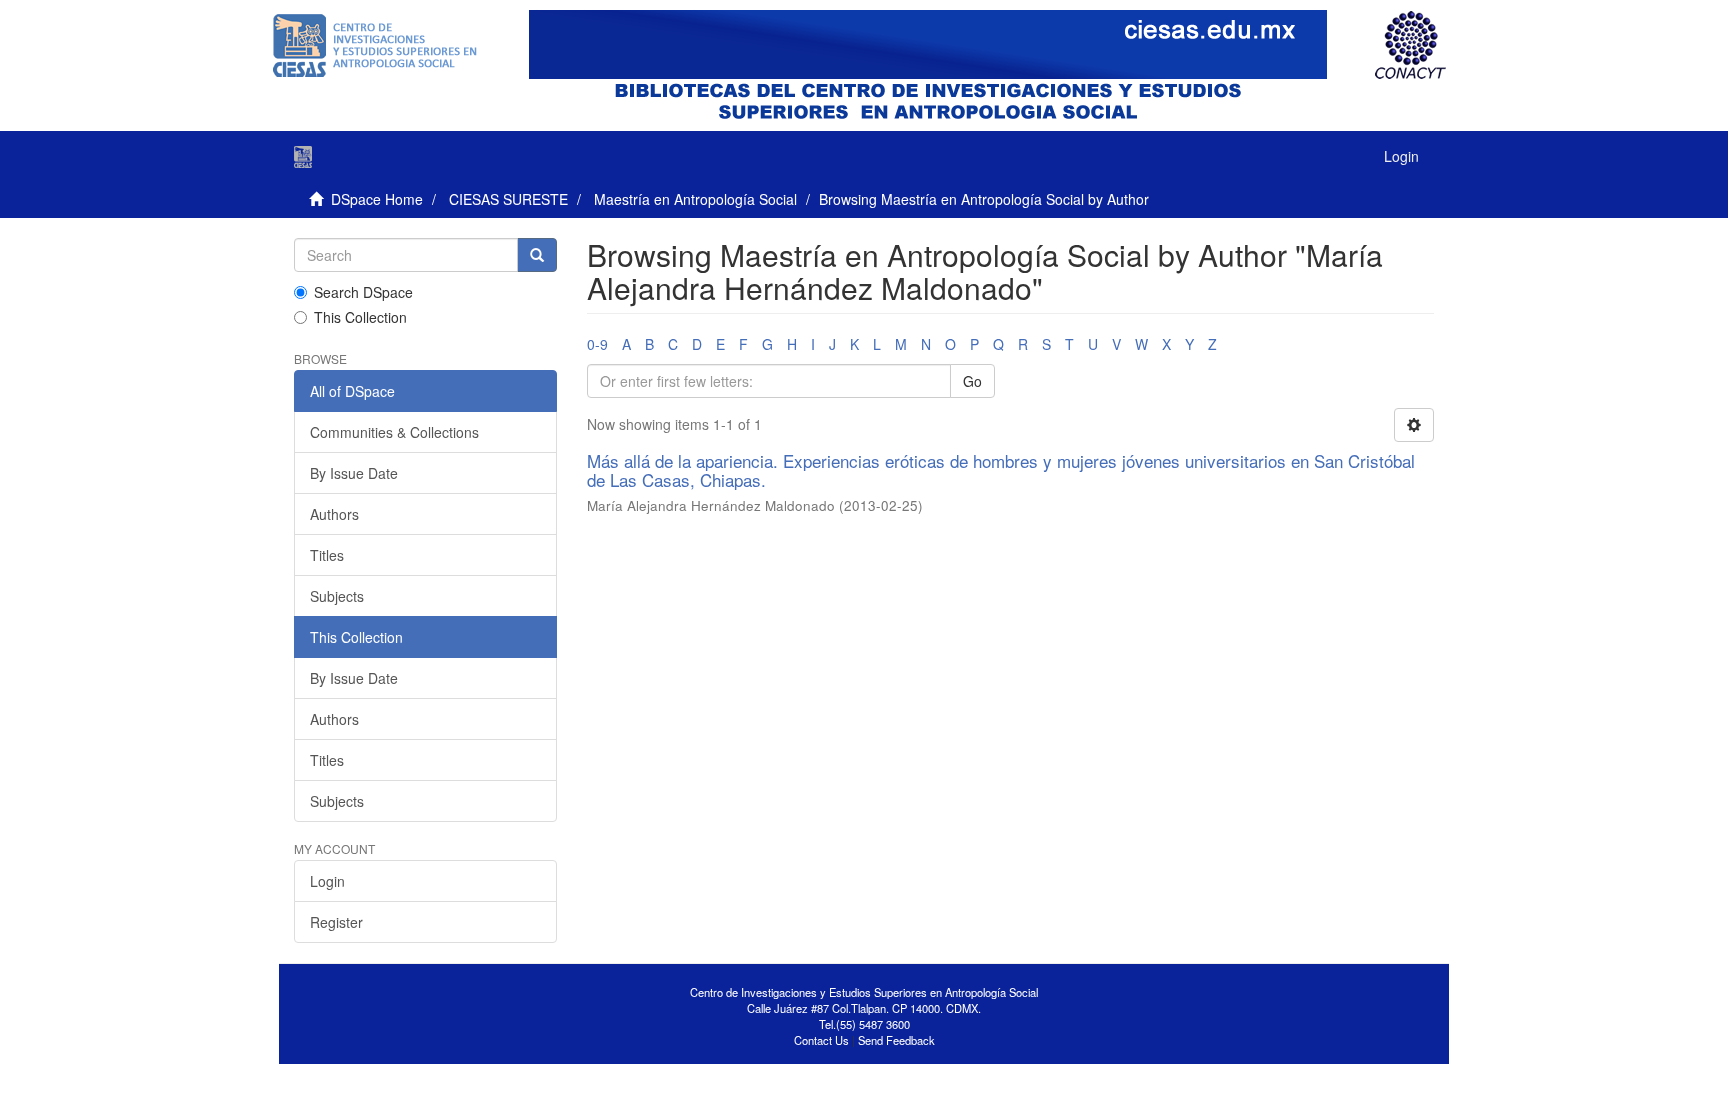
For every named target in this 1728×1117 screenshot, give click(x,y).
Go (972, 381)
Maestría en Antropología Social (695, 199)
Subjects (337, 596)
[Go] (537, 255)
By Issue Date (354, 473)
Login (327, 881)
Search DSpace (363, 292)
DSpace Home (377, 199)
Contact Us (821, 1040)
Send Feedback (896, 1040)
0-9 (597, 344)
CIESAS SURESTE (508, 199)
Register (336, 922)
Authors (334, 514)
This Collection (360, 317)
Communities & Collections (394, 432)
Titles (327, 555)
